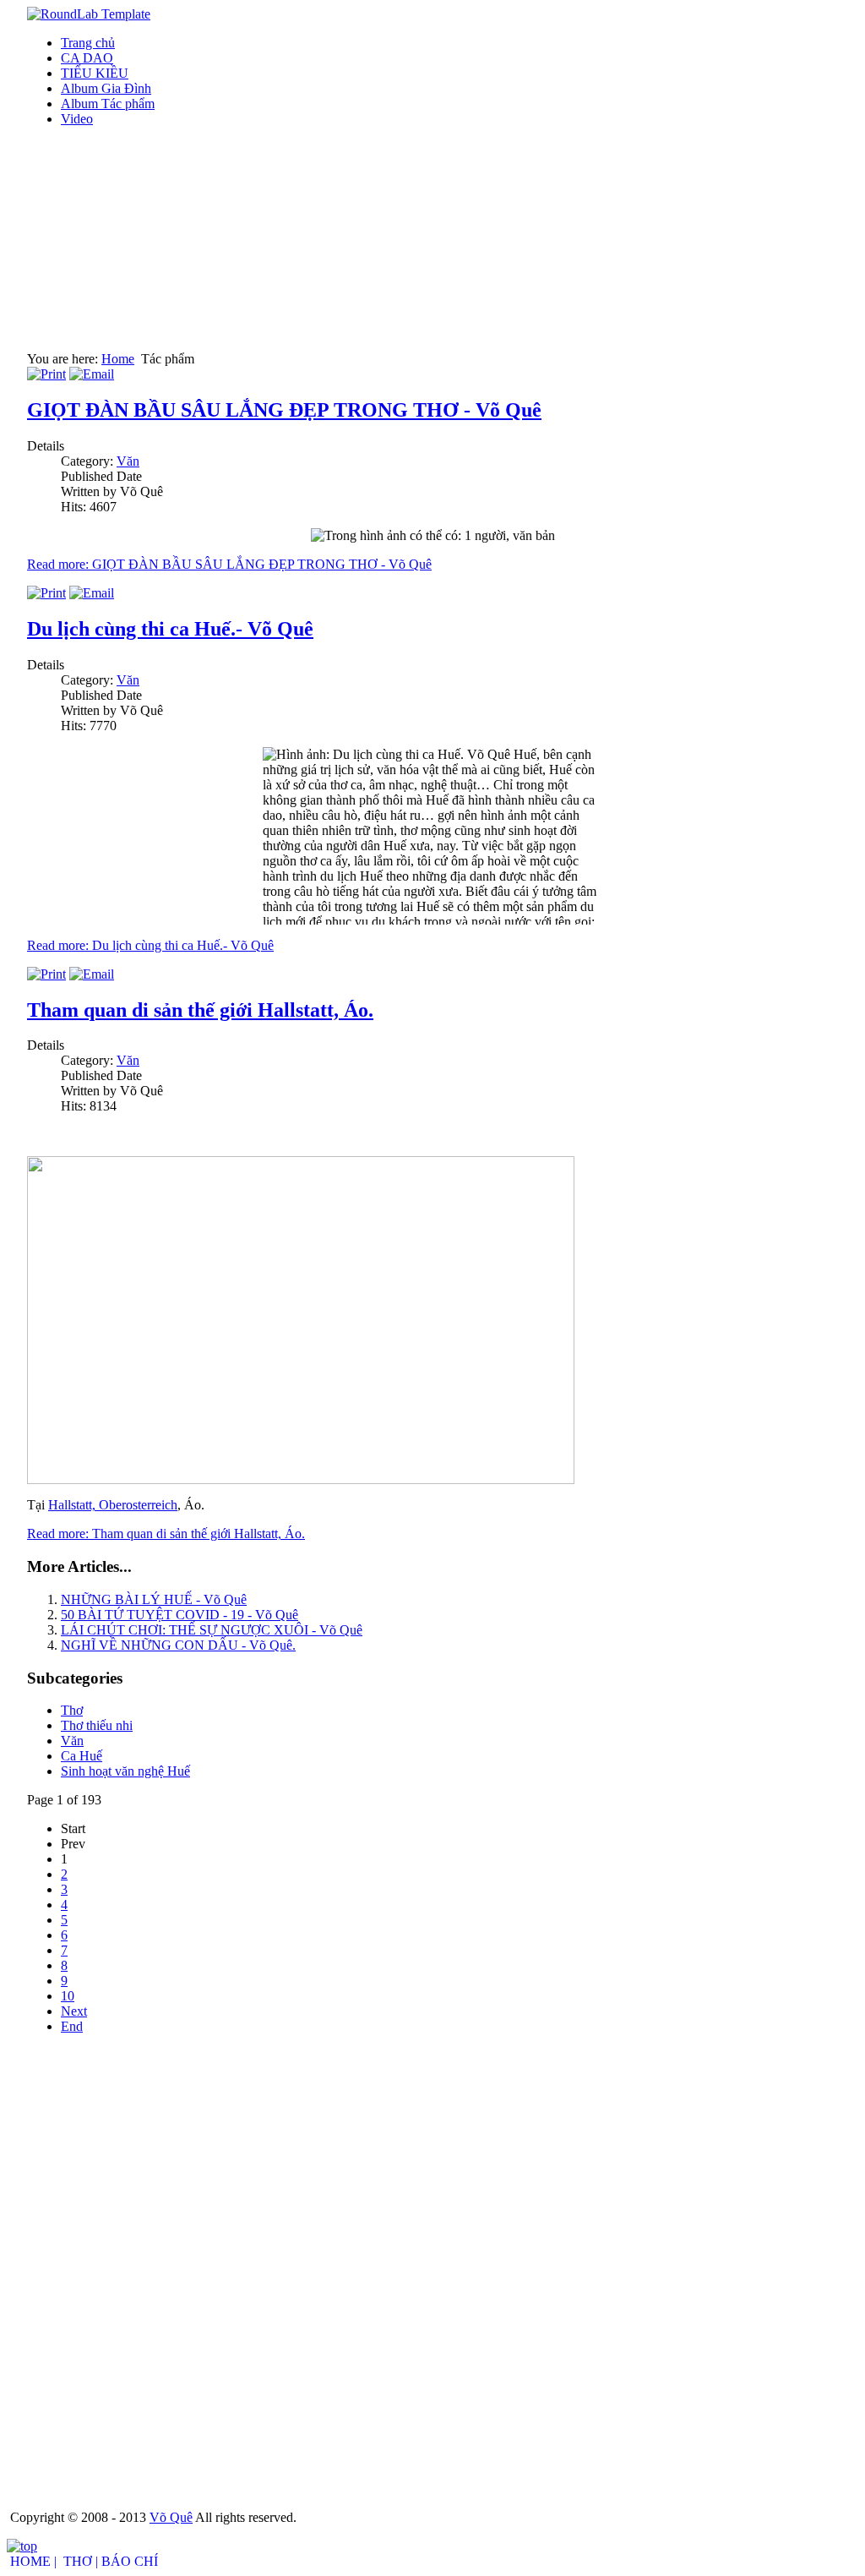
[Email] (92, 374)
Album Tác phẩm (108, 104)
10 (68, 1996)
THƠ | (81, 2561)
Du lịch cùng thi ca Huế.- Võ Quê (170, 629)
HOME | (33, 2561)
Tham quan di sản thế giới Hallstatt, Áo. (200, 1010)
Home (118, 359)
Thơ (72, 1710)
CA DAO (87, 58)
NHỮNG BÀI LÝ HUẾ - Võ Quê (154, 1599)
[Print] (46, 374)
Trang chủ (88, 43)
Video (77, 119)
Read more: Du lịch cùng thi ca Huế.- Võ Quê (150, 945)
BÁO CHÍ (130, 2561)
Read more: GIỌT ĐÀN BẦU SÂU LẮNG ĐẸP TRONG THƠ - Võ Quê (229, 564)
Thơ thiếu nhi (97, 1725)
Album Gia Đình (106, 88)
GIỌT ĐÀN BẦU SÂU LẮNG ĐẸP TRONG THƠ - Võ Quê (284, 410)
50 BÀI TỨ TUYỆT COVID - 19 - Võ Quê (180, 1615)
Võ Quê (171, 2517)
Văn (128, 461)
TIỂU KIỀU (95, 73)
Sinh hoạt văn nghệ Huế (125, 1771)
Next (74, 2011)
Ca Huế (82, 1756)
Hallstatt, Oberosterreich (113, 1505)
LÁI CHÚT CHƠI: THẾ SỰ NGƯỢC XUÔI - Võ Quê (212, 1630)
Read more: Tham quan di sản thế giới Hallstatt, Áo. (166, 1534)
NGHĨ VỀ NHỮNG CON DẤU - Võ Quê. (178, 1645)
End (72, 2026)
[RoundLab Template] (89, 14)
